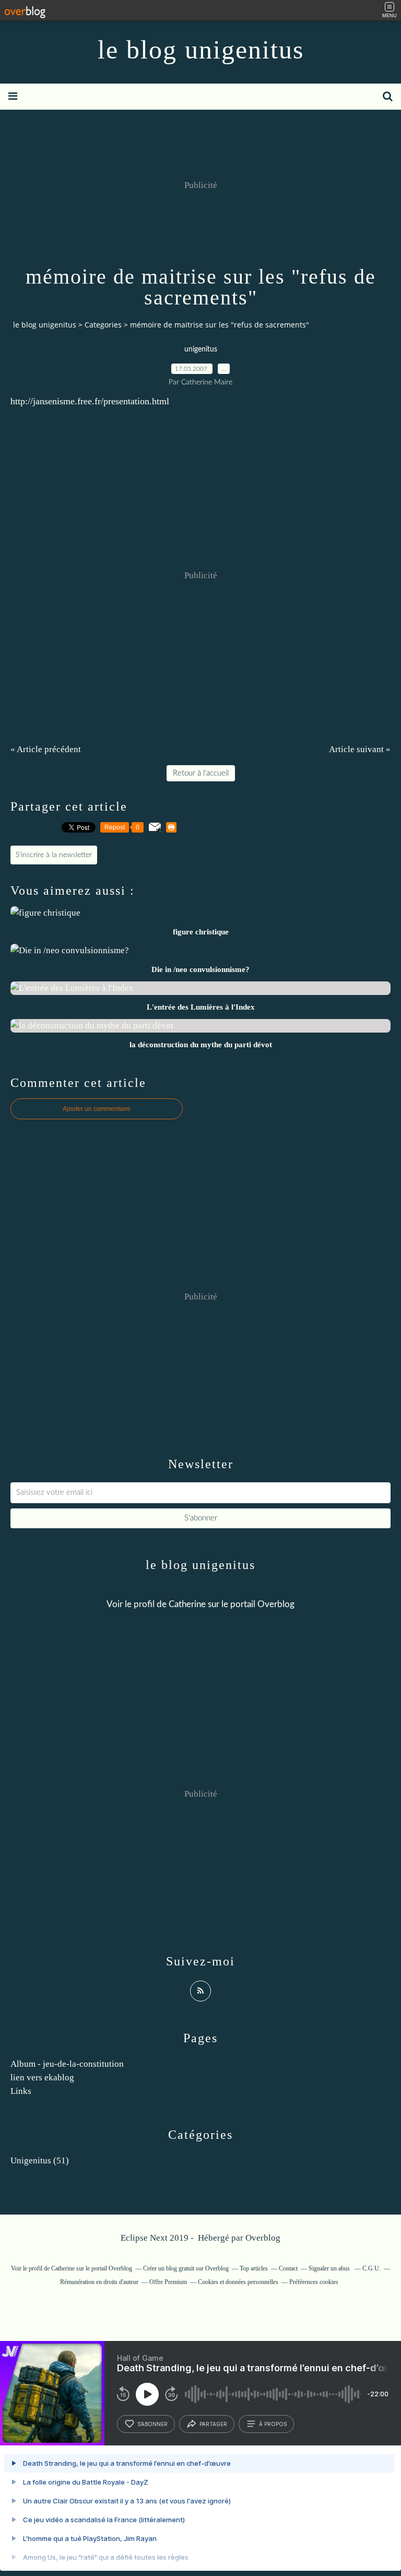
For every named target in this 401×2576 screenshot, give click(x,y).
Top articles (254, 2268)
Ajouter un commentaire (97, 1109)
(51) (40, 2161)
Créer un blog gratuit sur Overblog (186, 2268)
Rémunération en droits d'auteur (99, 2282)
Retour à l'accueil (201, 773)
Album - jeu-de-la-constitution (67, 2064)
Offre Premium (168, 2282)
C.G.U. (371, 2268)
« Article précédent (46, 749)
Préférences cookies (314, 2282)
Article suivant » (360, 749)
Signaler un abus (330, 2268)
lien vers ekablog (42, 2077)
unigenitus (201, 349)
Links (21, 2091)
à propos (273, 2424)
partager (213, 2424)
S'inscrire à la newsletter (54, 855)
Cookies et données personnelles (238, 2282)
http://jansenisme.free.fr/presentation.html (90, 401)
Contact (288, 2268)
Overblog (263, 2238)
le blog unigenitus (201, 50)
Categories (103, 325)
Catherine (188, 1604)
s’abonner (152, 2424)
